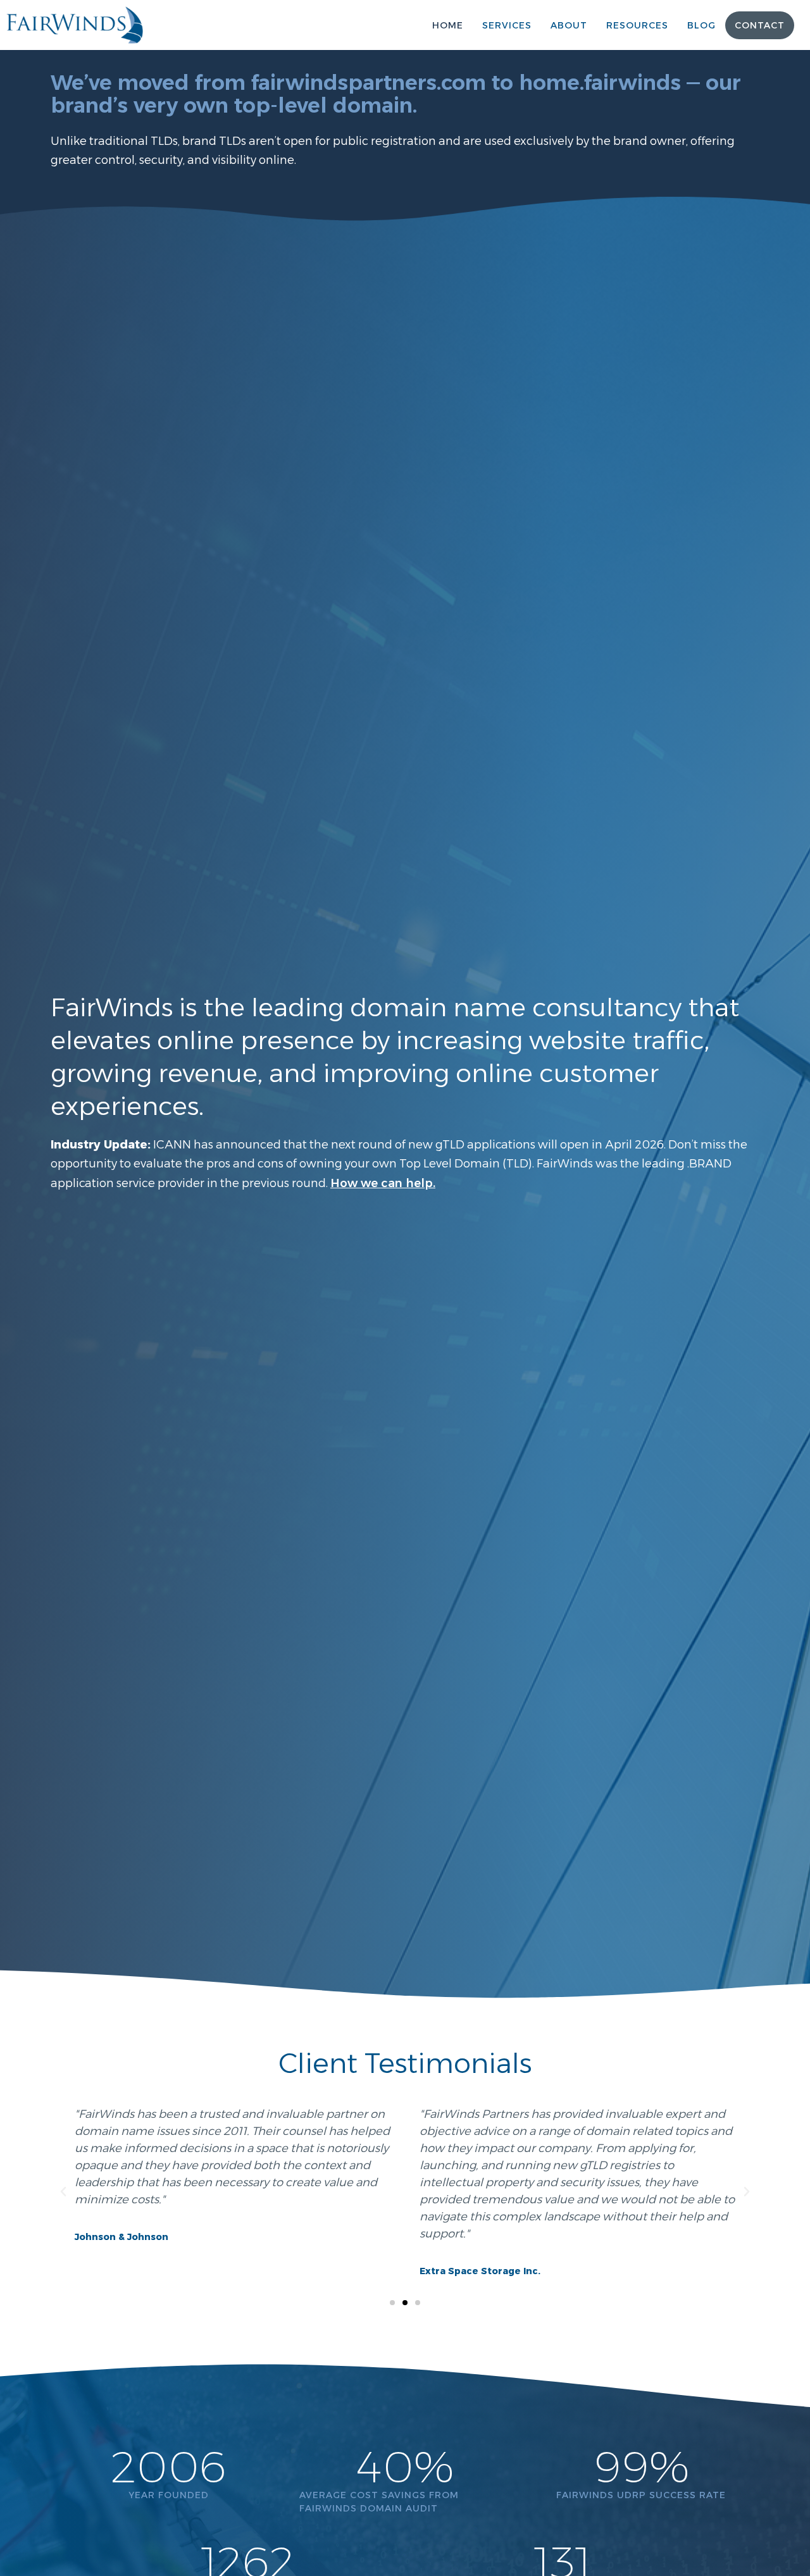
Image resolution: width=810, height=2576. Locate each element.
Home (448, 25)
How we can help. (383, 1183)
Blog (701, 25)
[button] (63, 2192)
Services (507, 25)
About (569, 25)
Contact (760, 25)
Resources (637, 25)
